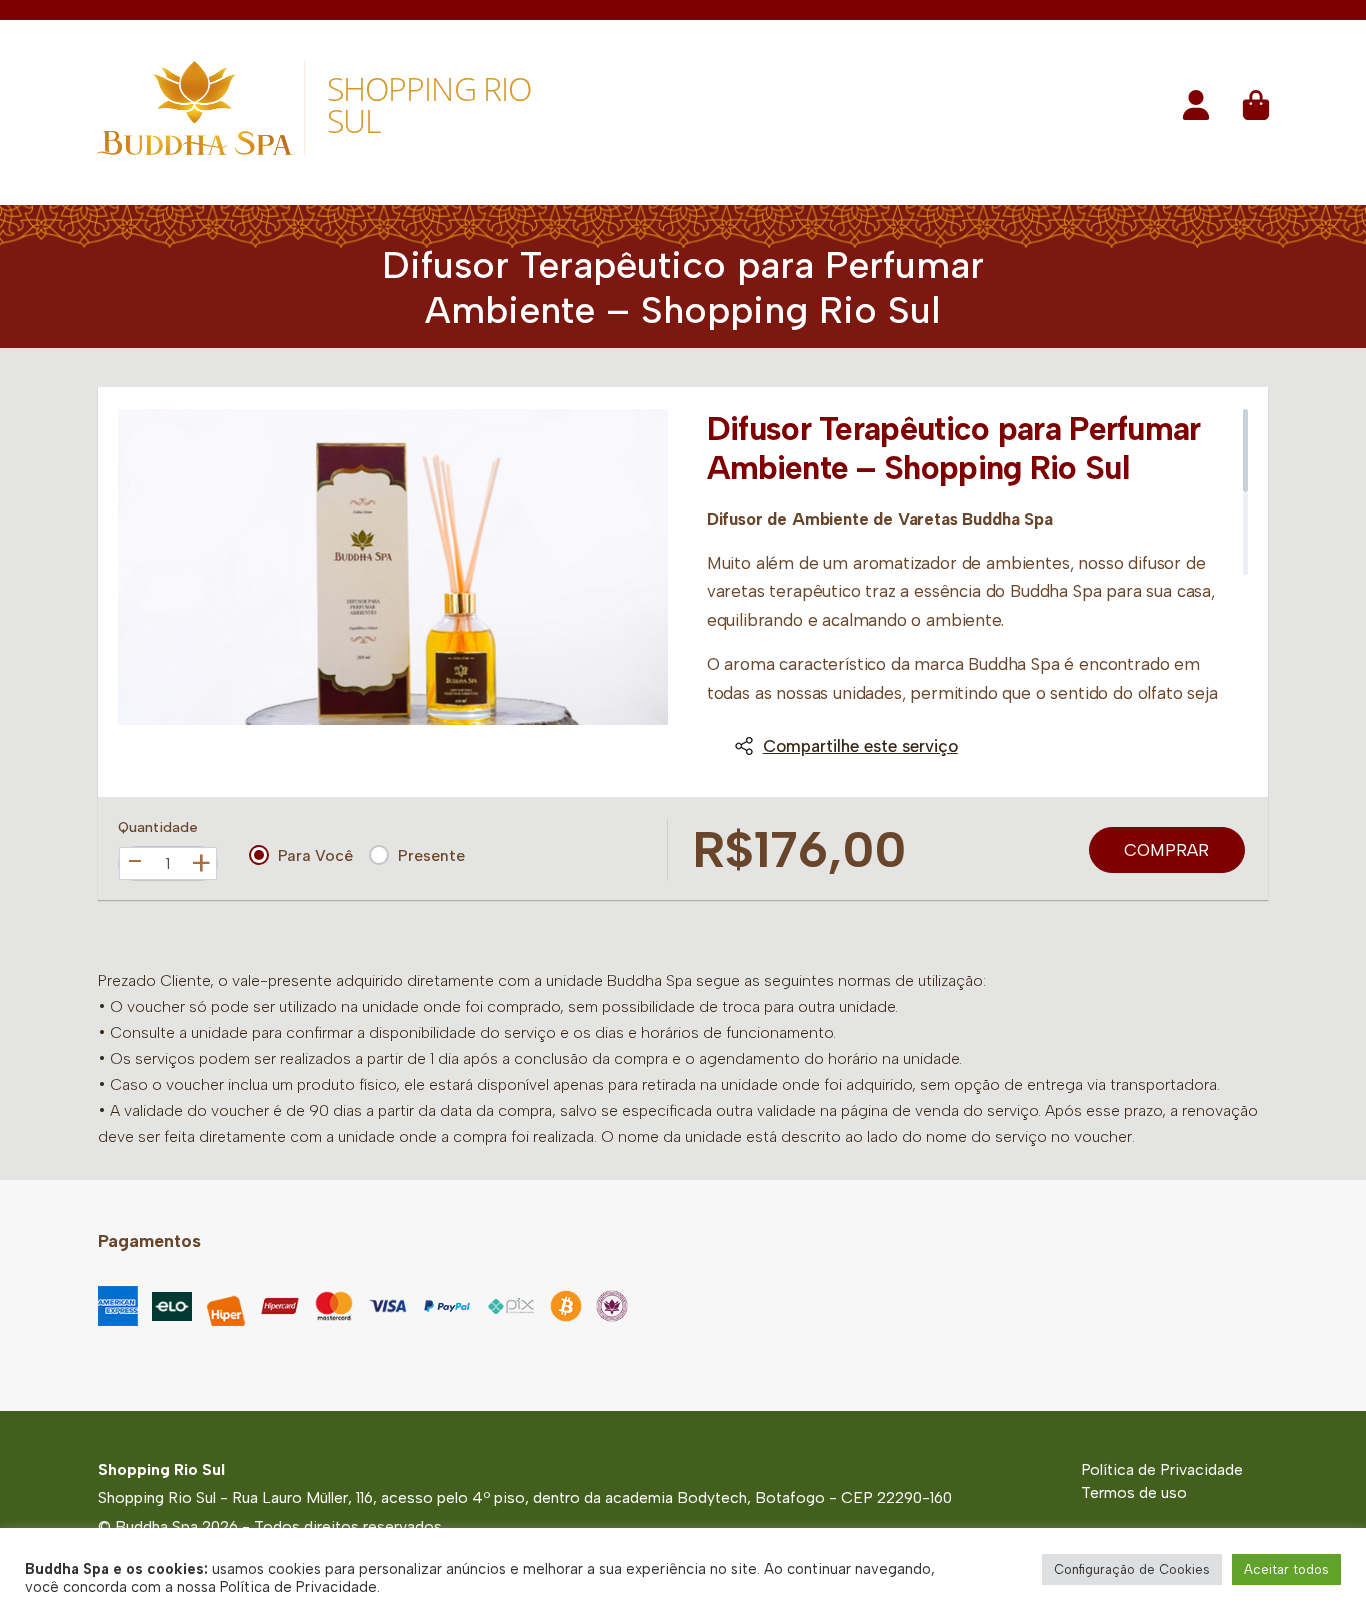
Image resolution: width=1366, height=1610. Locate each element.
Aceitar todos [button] (1286, 1569)
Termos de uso (1134, 1492)
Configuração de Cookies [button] (1132, 1569)
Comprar (1166, 850)
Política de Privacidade (1162, 1469)
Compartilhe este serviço (860, 746)
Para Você (315, 855)
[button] (1196, 111)
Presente (431, 855)
